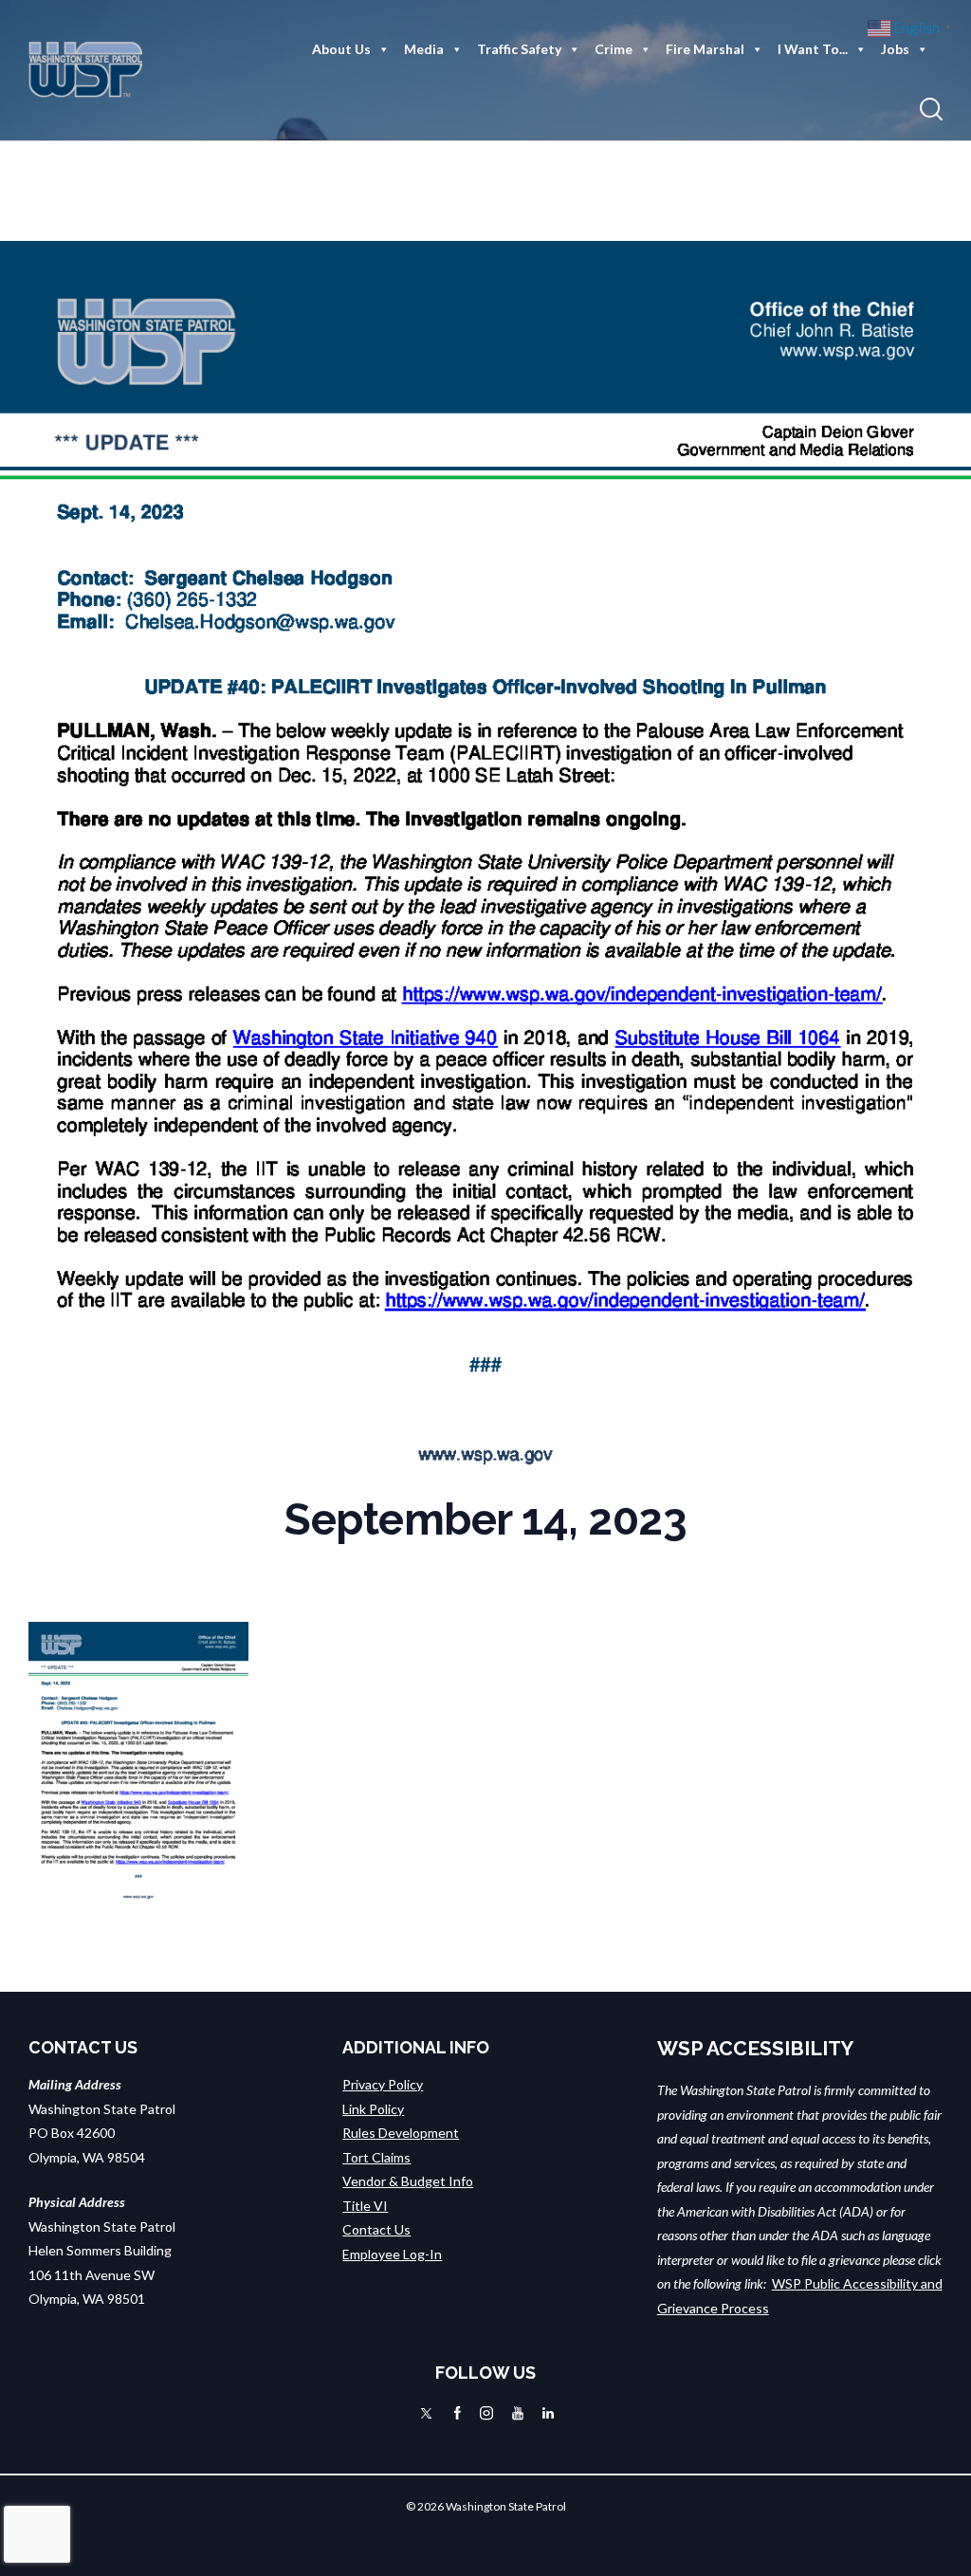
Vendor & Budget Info (408, 2181)
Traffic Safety (519, 49)
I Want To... (813, 49)
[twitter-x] (426, 2413)
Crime (614, 49)
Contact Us (376, 2229)
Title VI (365, 2206)
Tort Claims (376, 2157)
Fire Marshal (705, 49)
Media (424, 49)
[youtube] (518, 2413)
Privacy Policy (383, 2084)
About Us (341, 49)
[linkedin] (548, 2413)
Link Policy (373, 2109)
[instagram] (486, 2413)
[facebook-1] (458, 2413)
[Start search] (931, 110)
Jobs (895, 49)
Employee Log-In (392, 2254)
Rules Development (401, 2133)
